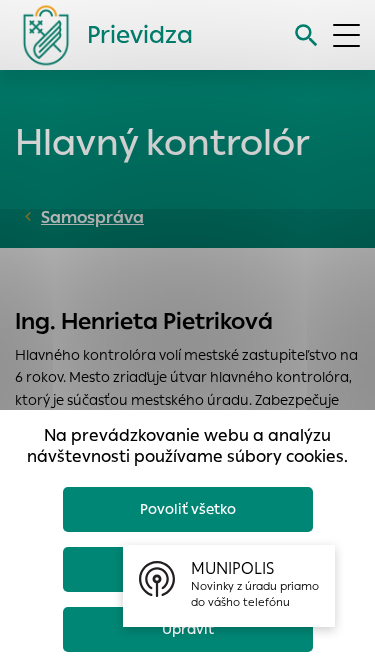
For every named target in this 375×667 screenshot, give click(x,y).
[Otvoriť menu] (346, 35)
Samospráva (92, 217)
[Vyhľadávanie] (306, 35)
